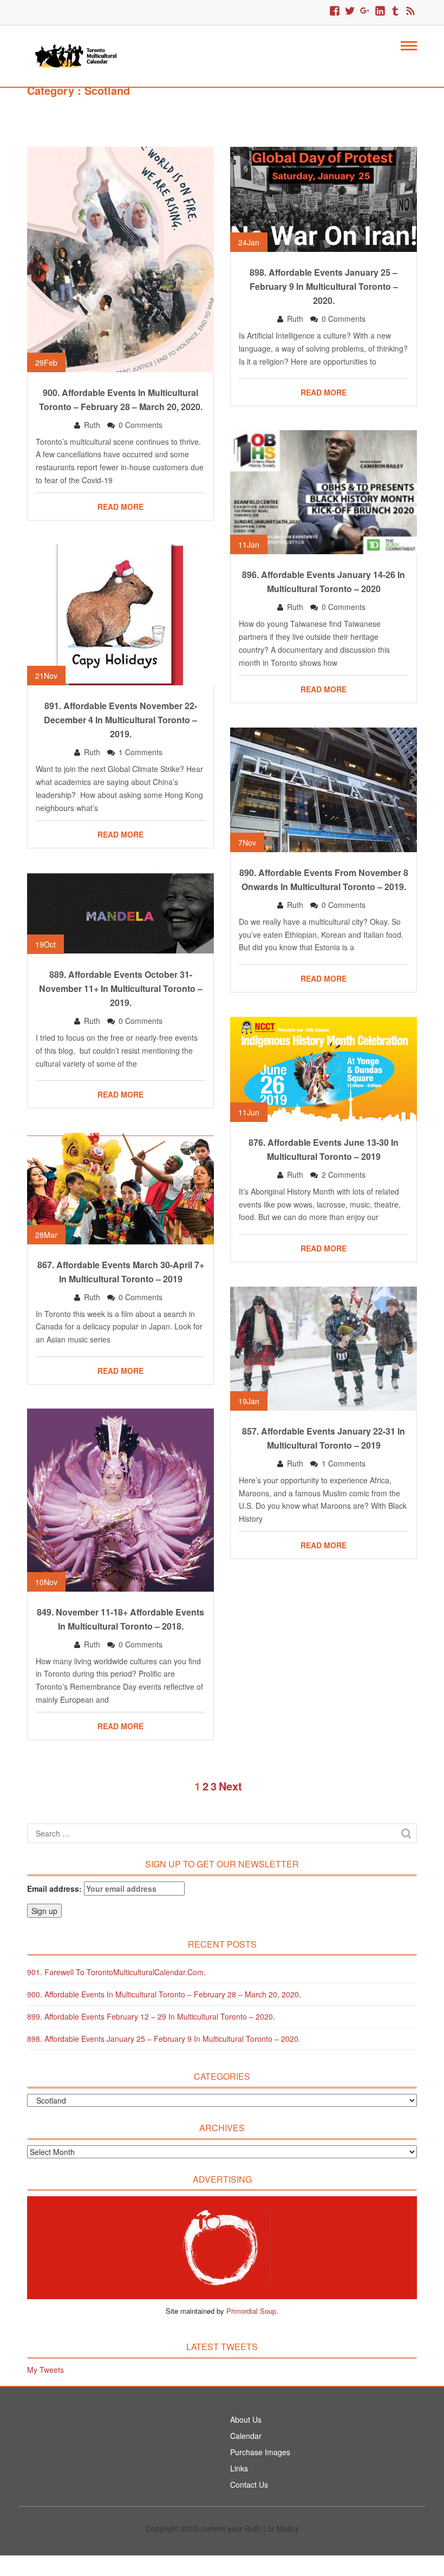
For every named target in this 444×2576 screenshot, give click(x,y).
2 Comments (344, 1175)
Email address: (56, 1889)
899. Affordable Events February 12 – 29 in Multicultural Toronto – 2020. (151, 2016)
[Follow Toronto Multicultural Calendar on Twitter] (350, 11)
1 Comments (141, 752)
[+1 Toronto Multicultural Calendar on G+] (365, 11)
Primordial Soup (251, 2311)
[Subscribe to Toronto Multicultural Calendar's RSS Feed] (410, 11)
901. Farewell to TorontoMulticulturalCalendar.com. (116, 1972)
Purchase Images (260, 2452)
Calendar (246, 2436)
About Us (246, 2419)
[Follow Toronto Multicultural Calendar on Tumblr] (395, 11)
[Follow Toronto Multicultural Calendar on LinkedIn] (380, 11)
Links (239, 2468)
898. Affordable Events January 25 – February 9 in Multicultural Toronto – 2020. (164, 2039)
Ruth (92, 425)
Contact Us (249, 2484)
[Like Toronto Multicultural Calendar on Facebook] (335, 11)
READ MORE (120, 507)
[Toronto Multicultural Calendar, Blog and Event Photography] (76, 55)
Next (230, 1786)
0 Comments (141, 425)
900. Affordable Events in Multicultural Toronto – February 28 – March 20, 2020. (164, 1994)
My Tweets (45, 2370)
